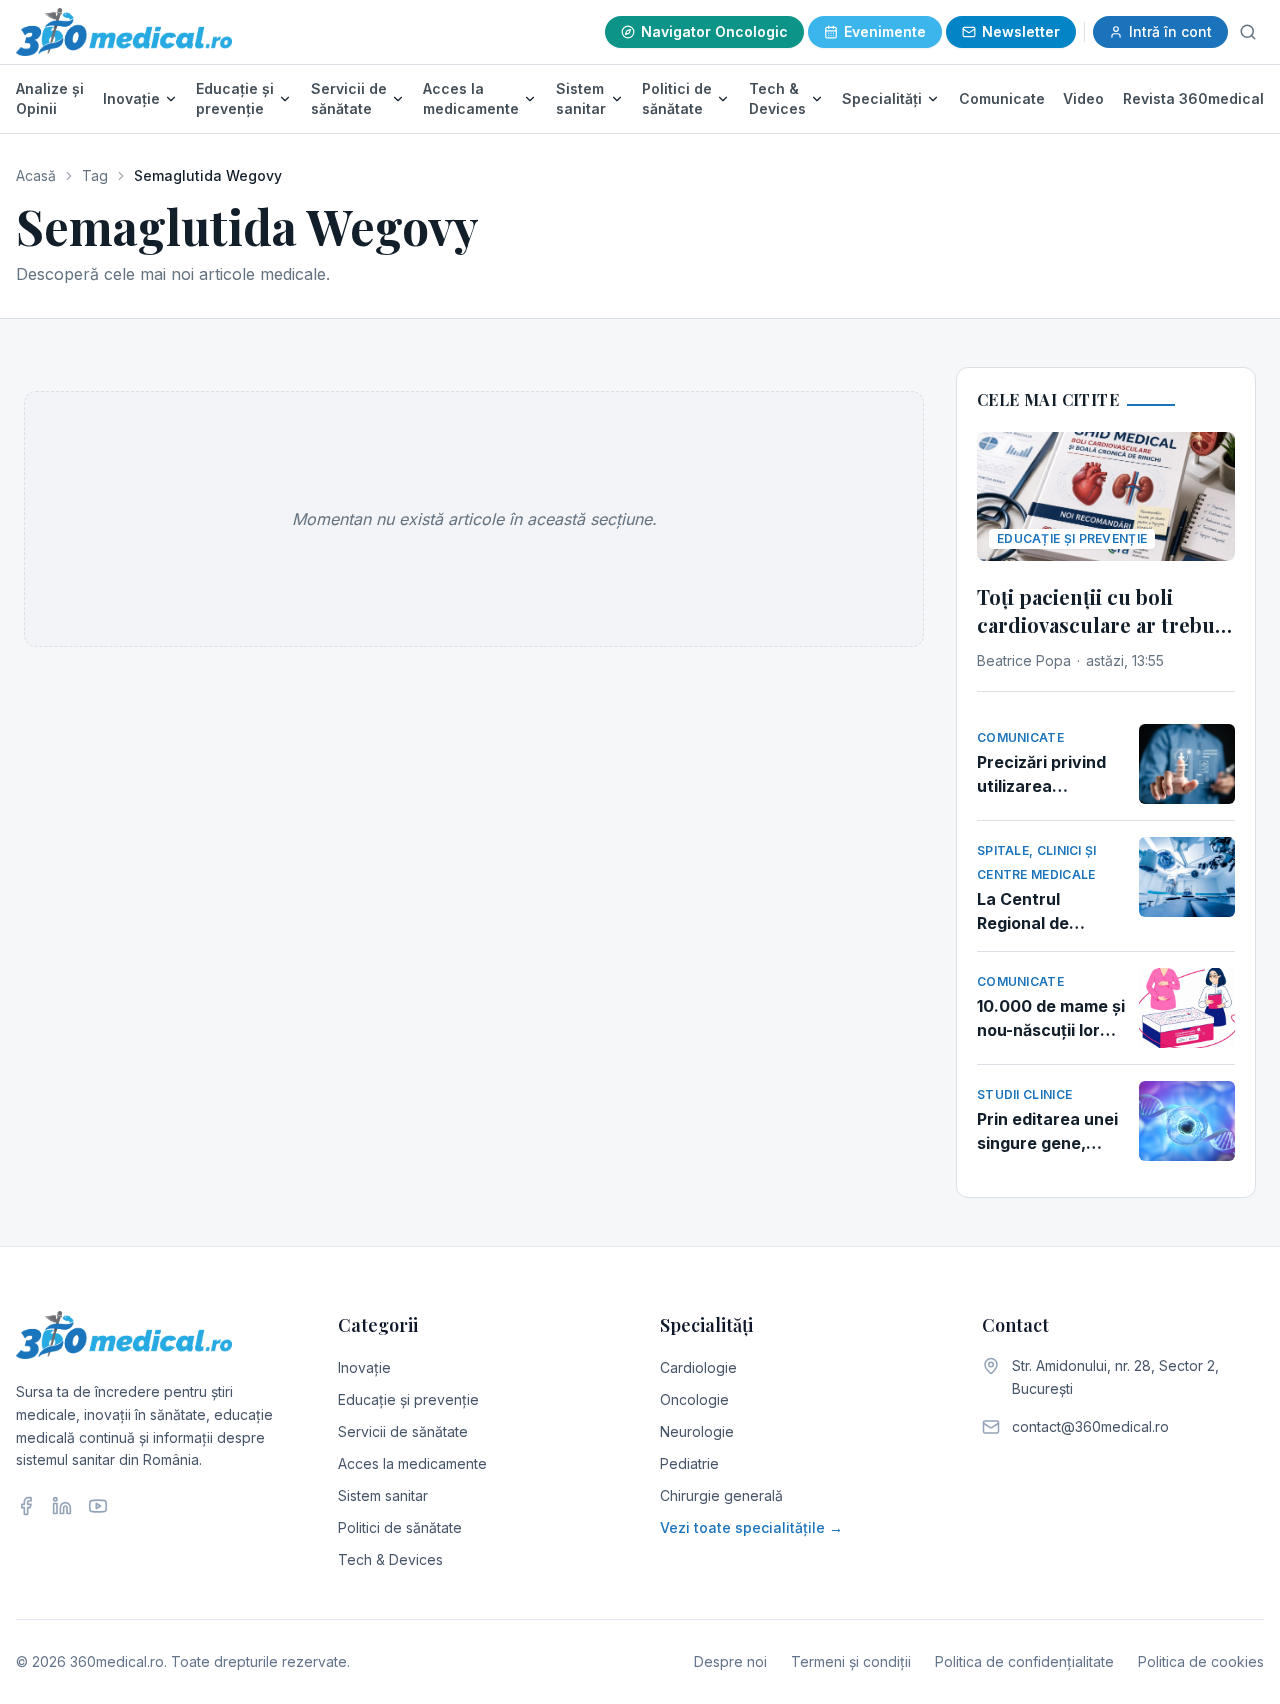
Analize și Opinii (50, 98)
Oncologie (694, 1399)
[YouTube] (98, 1506)
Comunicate (1002, 98)
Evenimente (885, 31)
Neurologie (697, 1431)
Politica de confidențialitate (1024, 1661)
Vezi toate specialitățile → (751, 1527)
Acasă (36, 175)
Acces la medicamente (471, 98)
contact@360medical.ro (1090, 1426)
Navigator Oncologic (714, 31)
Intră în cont (1170, 31)
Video (1083, 98)
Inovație (131, 98)
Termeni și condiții (851, 1661)
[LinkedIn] (62, 1506)
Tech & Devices (777, 98)
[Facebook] (26, 1506)
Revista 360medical (1193, 98)
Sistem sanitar (581, 98)
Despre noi (730, 1661)
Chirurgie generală (721, 1495)
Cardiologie (698, 1367)
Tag (95, 175)
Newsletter (1021, 31)
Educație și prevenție (235, 98)
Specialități (882, 98)
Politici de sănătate (677, 98)
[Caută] (1248, 32)
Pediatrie (689, 1463)
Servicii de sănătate (349, 98)
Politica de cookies (1201, 1661)
